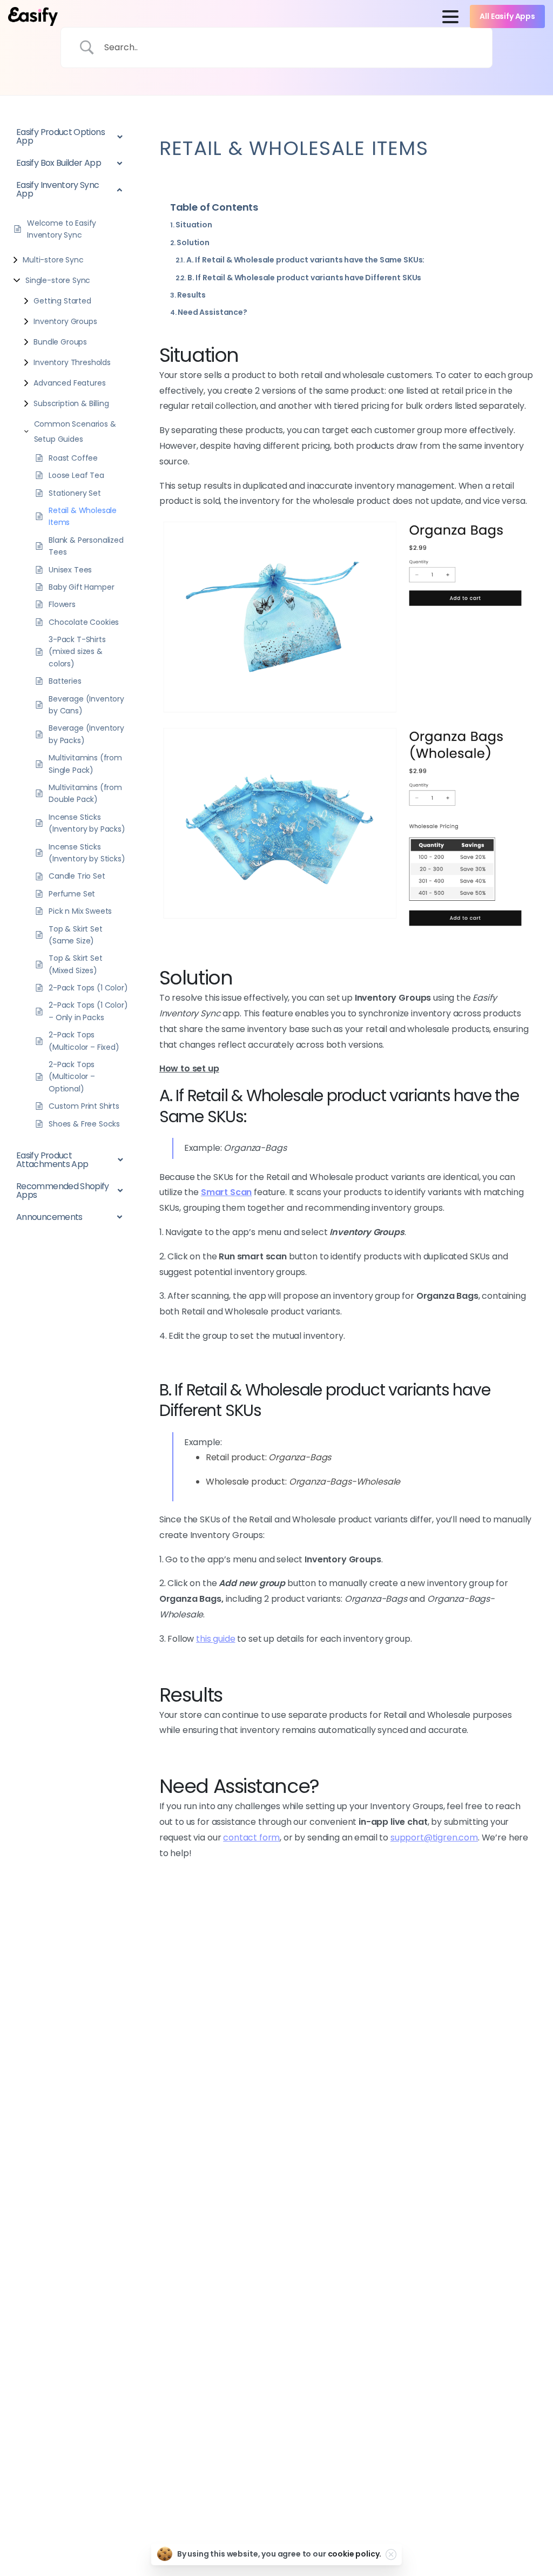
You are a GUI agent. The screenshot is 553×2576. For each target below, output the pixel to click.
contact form (251, 1837)
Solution (193, 242)
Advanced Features (69, 383)
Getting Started (62, 301)
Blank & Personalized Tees (86, 546)
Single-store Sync (58, 280)
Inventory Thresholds (72, 362)
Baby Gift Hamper (81, 587)
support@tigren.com (434, 1837)
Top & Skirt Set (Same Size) (76, 935)
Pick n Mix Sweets (80, 911)
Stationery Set (75, 493)
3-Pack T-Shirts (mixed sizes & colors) (77, 652)
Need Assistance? (212, 312)
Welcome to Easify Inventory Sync (62, 229)
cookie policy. (355, 2554)
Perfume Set (72, 894)
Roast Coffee (73, 458)
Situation (194, 225)
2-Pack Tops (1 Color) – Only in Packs (88, 1011)
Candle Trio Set (77, 876)
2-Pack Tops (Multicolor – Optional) (72, 1077)
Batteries (65, 681)
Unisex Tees (70, 570)
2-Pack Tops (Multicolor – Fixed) (84, 1041)
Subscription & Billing (71, 403)
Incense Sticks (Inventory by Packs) (87, 823)
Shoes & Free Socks (84, 1124)
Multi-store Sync (53, 260)
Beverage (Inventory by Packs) (86, 734)
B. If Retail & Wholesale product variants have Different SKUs (304, 278)
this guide (215, 1639)
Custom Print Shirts (84, 1106)
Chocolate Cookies (84, 622)
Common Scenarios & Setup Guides (75, 431)
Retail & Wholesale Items (83, 516)
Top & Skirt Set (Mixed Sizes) (76, 964)
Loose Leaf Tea (76, 475)
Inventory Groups (65, 321)
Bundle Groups (60, 342)
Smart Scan (226, 1192)
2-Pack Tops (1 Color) (88, 988)
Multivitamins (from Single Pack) (85, 764)
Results (191, 295)
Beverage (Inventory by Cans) (86, 705)
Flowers (62, 604)
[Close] (391, 2554)
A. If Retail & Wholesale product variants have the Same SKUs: (305, 260)
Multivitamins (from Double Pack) (85, 793)
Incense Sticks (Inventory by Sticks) (87, 853)
